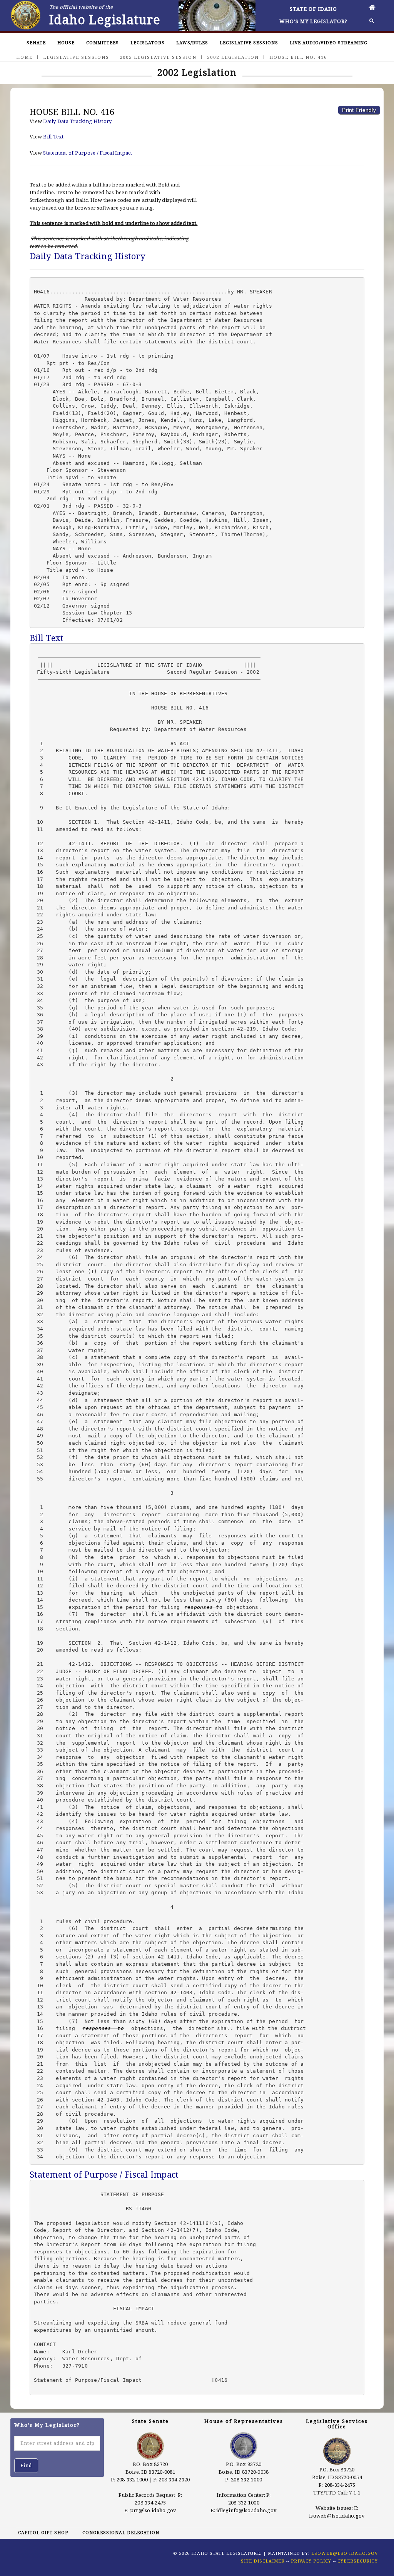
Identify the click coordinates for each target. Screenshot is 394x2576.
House (66, 42)
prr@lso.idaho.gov (153, 2510)
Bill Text (53, 137)
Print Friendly (359, 110)
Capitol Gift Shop (43, 2532)
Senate (36, 42)
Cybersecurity (358, 2561)
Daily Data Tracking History (77, 121)
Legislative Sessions (249, 42)
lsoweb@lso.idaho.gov (337, 2516)
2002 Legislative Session (158, 57)
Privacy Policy (311, 2561)
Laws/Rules (192, 42)
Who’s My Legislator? (313, 21)
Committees (103, 42)
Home (24, 57)
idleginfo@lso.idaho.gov (246, 2510)
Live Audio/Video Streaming (329, 42)
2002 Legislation (233, 57)
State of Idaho (313, 9)
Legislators (148, 42)
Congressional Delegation (121, 2532)
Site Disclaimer (263, 2561)
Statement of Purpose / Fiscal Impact (88, 153)
